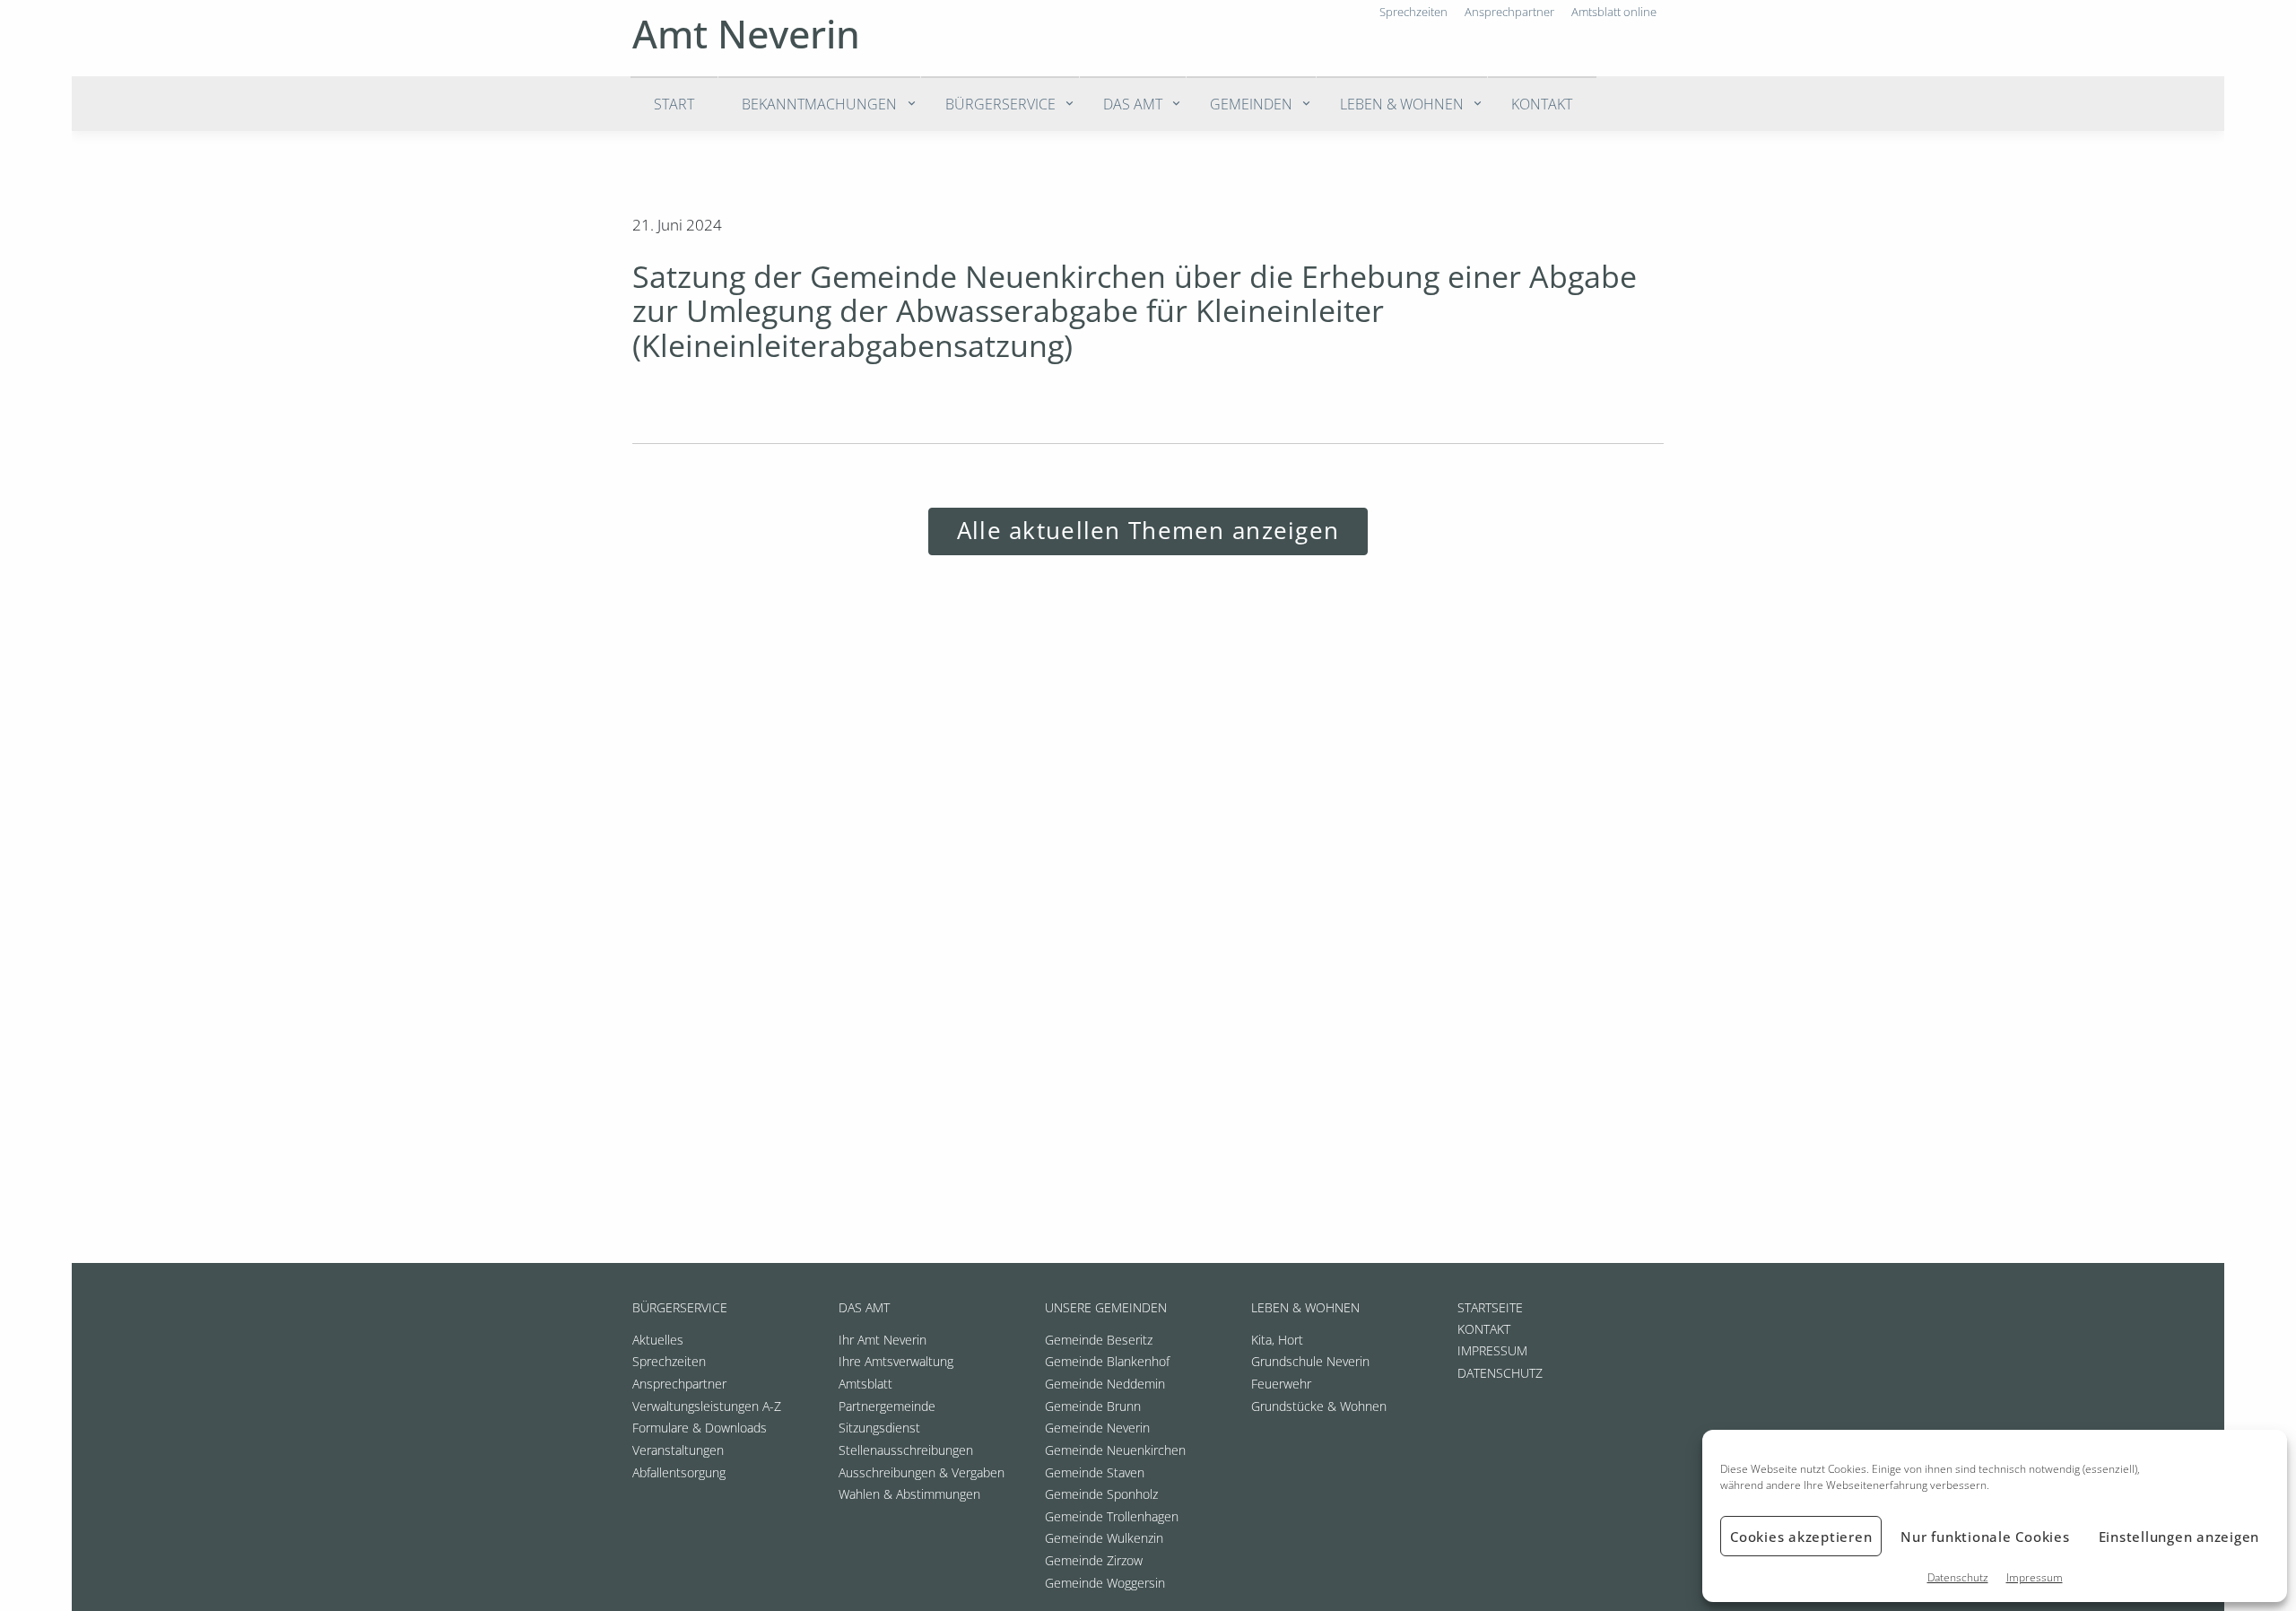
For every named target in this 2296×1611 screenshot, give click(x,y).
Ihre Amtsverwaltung (896, 1361)
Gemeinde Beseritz (1099, 1340)
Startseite (1490, 1307)
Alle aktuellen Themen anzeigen (1148, 531)
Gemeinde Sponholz (1101, 1494)
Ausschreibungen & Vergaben (922, 1472)
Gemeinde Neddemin (1105, 1384)
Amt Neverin (746, 34)
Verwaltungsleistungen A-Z (707, 1406)
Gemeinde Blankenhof (1107, 1361)
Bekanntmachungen (819, 104)
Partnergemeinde (887, 1406)
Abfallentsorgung (679, 1472)
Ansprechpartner (679, 1384)
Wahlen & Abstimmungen (909, 1494)
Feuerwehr (1281, 1384)
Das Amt (1133, 104)
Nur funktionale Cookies (1985, 1537)
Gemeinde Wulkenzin (1104, 1538)
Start (674, 104)
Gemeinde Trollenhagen (1112, 1516)
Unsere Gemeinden (1106, 1307)
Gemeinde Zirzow (1094, 1560)
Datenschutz (1958, 1577)
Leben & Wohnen (1402, 104)
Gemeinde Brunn (1093, 1406)
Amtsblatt (865, 1384)
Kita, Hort (1277, 1340)
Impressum (2035, 1577)
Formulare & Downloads (700, 1428)
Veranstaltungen (678, 1450)
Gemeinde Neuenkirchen (1115, 1450)
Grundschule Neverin (1310, 1361)
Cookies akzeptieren (1801, 1537)
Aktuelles (658, 1340)
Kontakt (1542, 104)
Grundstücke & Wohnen (1319, 1406)
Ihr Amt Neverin (883, 1340)
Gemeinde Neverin (1097, 1428)
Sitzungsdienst (879, 1428)
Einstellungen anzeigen (2179, 1537)
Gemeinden (1251, 104)
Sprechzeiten (669, 1361)
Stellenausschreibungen (906, 1450)
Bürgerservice (1000, 104)
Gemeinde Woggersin (1105, 1583)
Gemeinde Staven (1095, 1472)
